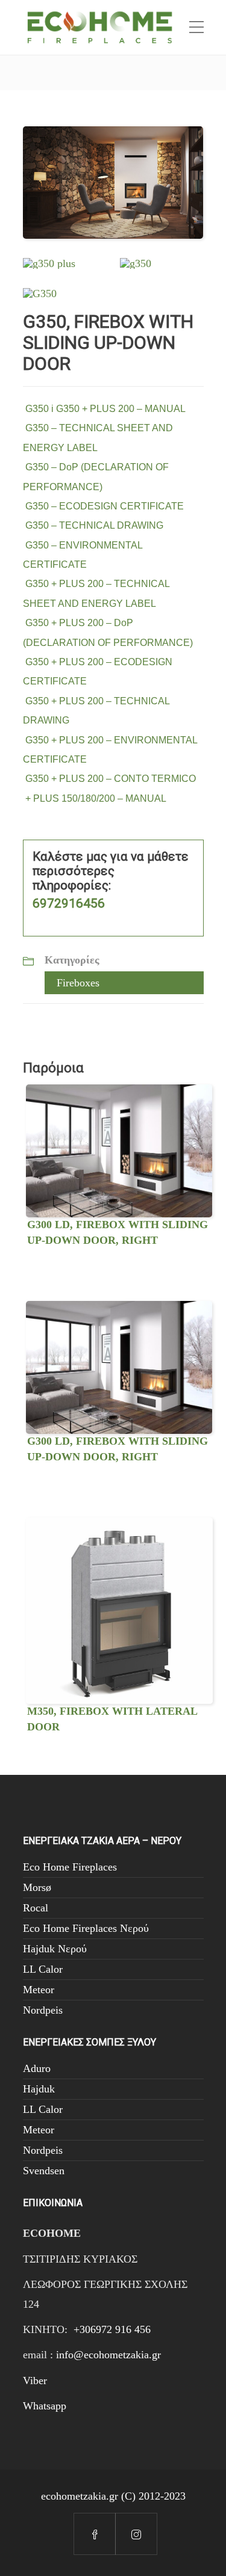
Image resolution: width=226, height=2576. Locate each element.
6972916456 (69, 903)
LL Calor (43, 1969)
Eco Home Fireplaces (70, 1867)
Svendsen (44, 2171)
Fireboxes (78, 983)
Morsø (37, 1887)
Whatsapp (45, 2406)
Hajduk (39, 2089)
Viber (35, 2381)
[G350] (40, 292)
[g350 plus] (49, 262)
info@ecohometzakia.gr (108, 2355)
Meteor (39, 1990)
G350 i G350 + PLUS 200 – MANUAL (104, 409)
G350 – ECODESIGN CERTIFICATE (103, 506)
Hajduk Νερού (55, 1949)
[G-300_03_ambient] (113, 182)
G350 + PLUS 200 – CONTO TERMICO (109, 779)
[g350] (136, 262)
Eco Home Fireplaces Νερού (86, 1928)
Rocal (36, 1908)
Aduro (37, 2068)
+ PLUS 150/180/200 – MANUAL (95, 798)
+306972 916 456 (112, 2329)
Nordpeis (43, 2010)
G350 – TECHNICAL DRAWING (93, 525)
